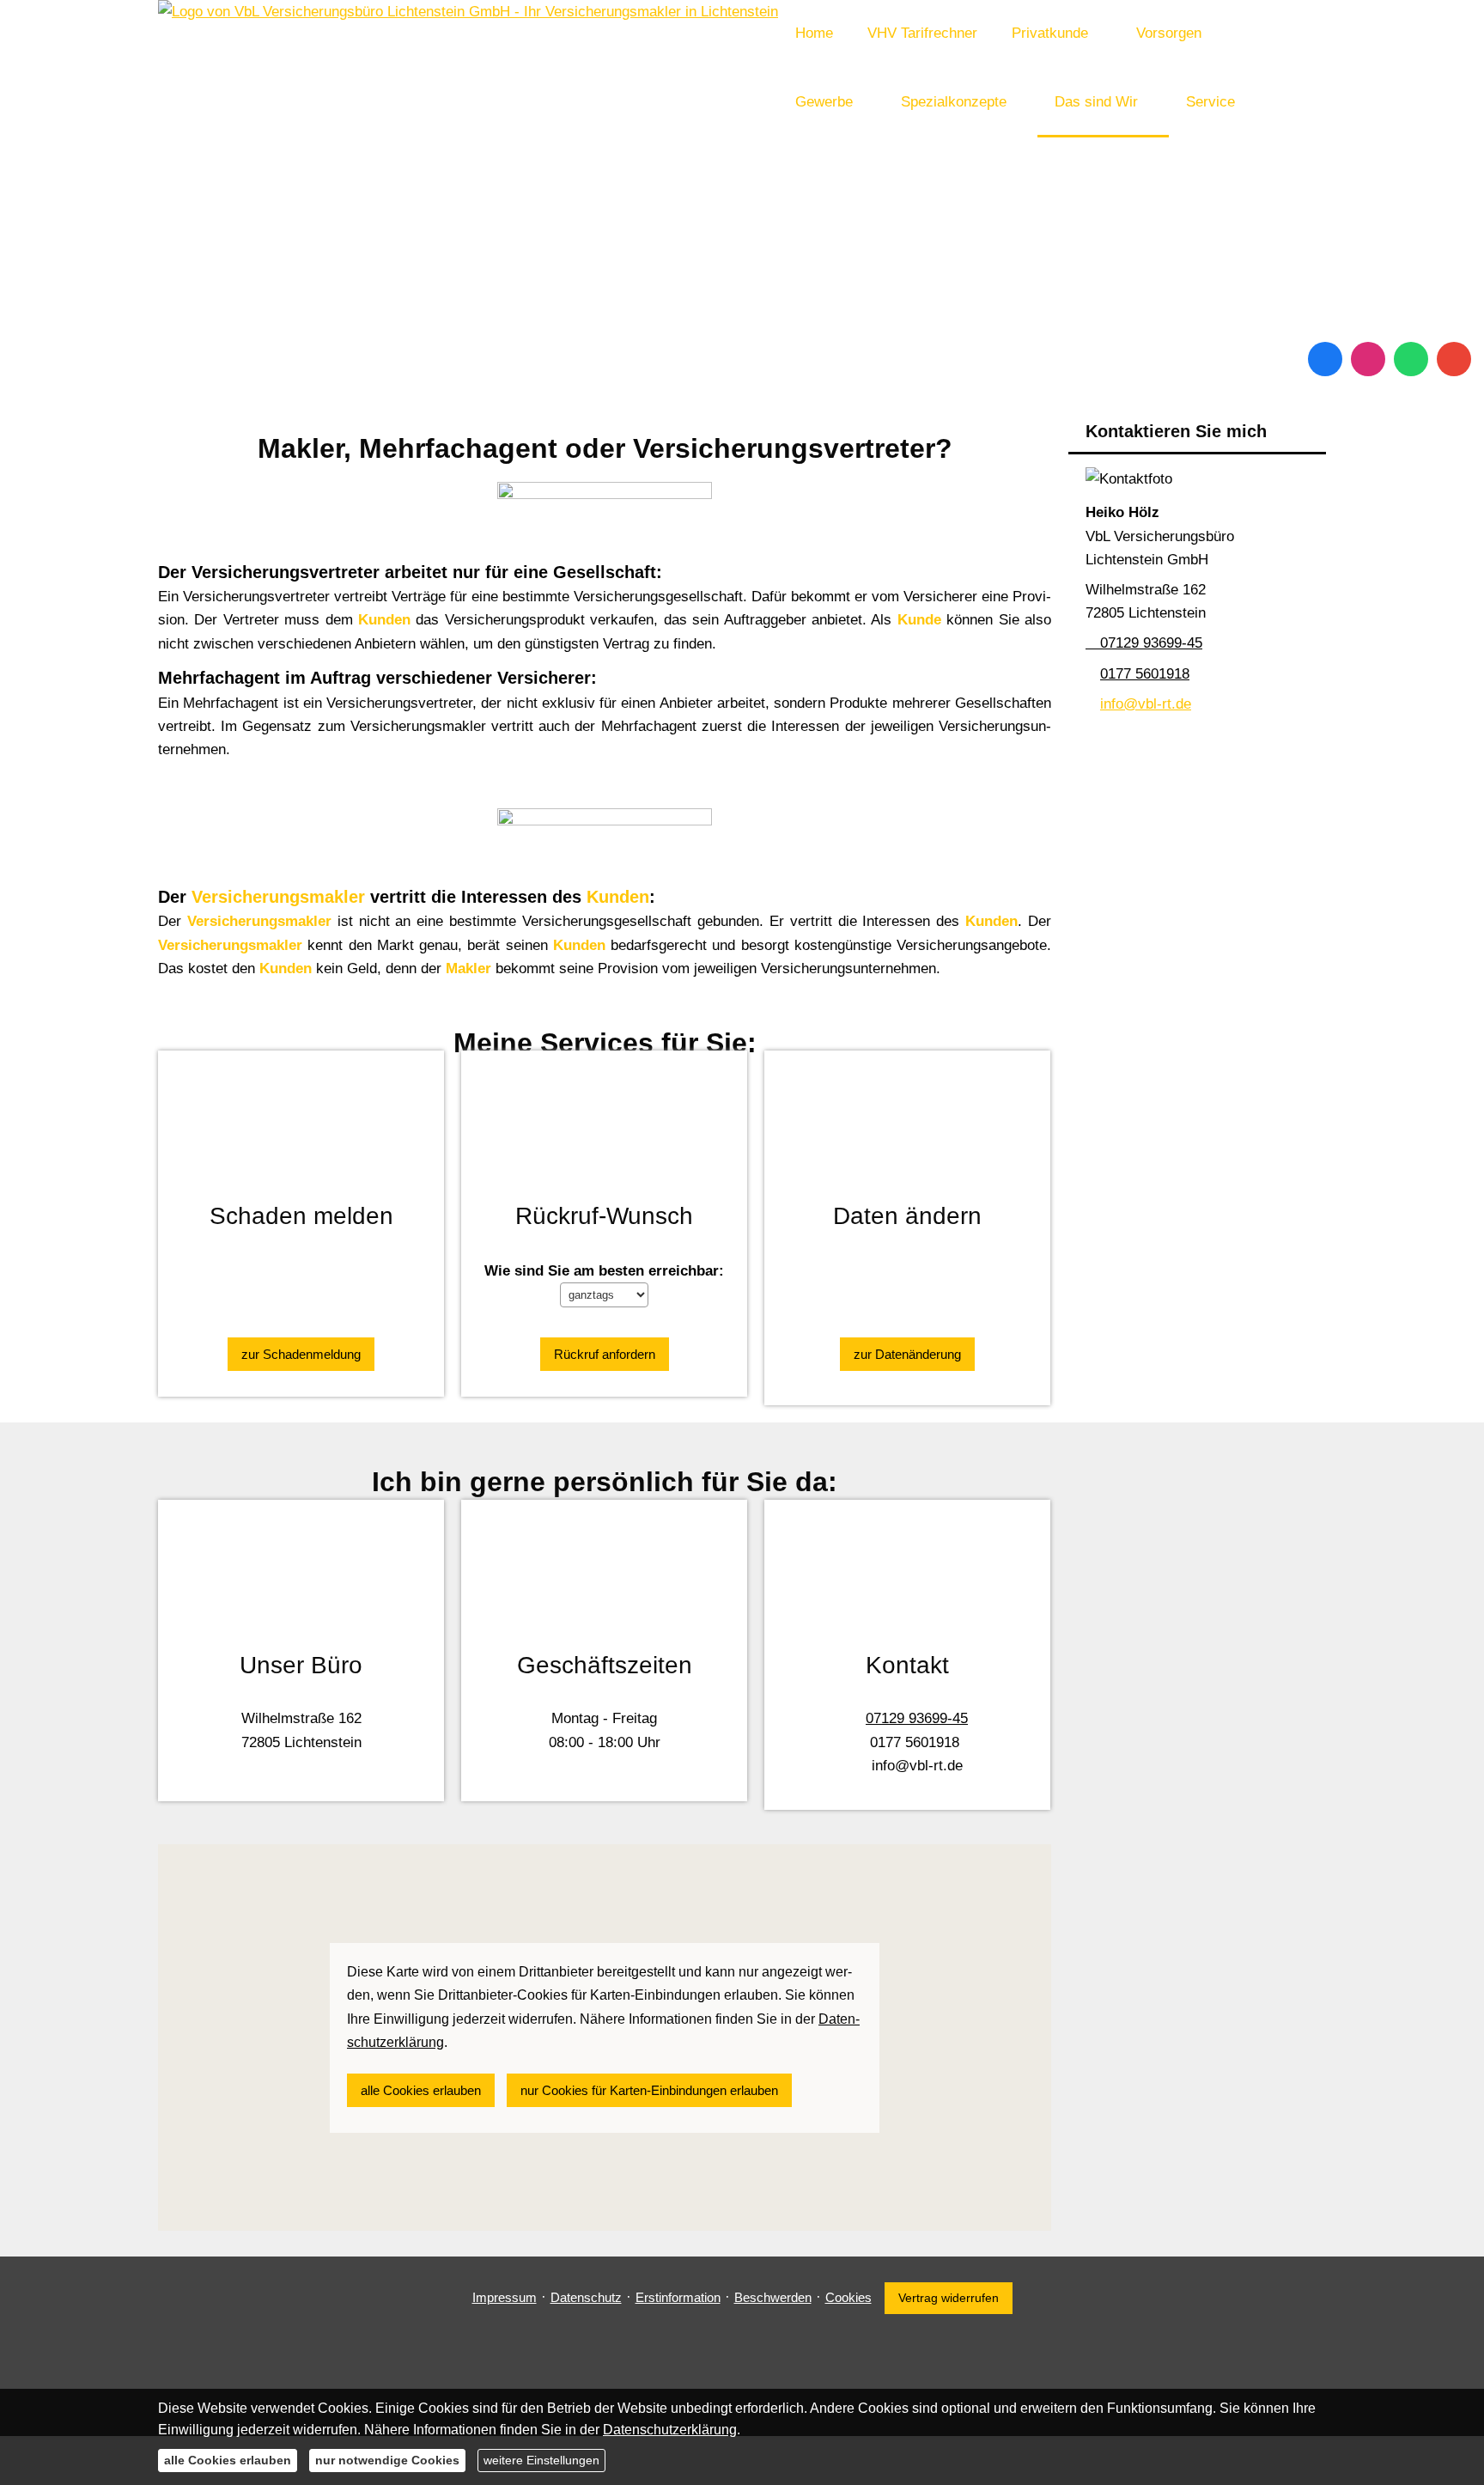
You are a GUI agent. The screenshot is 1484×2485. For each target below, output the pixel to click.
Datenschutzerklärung (670, 2430)
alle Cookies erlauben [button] (421, 2090)
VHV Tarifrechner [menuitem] (922, 33)
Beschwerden (773, 2297)
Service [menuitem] (1210, 102)
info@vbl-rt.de (1146, 704)
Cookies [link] (848, 2297)
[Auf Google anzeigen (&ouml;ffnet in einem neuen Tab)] (1454, 359)
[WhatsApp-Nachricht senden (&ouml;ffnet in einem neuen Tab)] (1411, 359)
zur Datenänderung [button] (907, 1354)
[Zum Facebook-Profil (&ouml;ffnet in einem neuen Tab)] (1325, 359)
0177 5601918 (1145, 674)
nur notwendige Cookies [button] (387, 2460)
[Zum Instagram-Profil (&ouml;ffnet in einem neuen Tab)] (1368, 359)
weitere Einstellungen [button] (541, 2460)
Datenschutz (586, 2297)
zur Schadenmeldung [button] (301, 1354)
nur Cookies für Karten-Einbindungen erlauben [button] (649, 2090)
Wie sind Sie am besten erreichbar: (604, 1271)
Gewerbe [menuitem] (824, 102)
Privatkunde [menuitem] (1050, 33)
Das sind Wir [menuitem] (1096, 102)
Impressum (505, 2297)
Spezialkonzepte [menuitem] (954, 102)
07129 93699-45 (1151, 643)
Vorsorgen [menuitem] (1169, 33)
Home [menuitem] (814, 33)
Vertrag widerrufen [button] (949, 2298)
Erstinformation (678, 2297)
